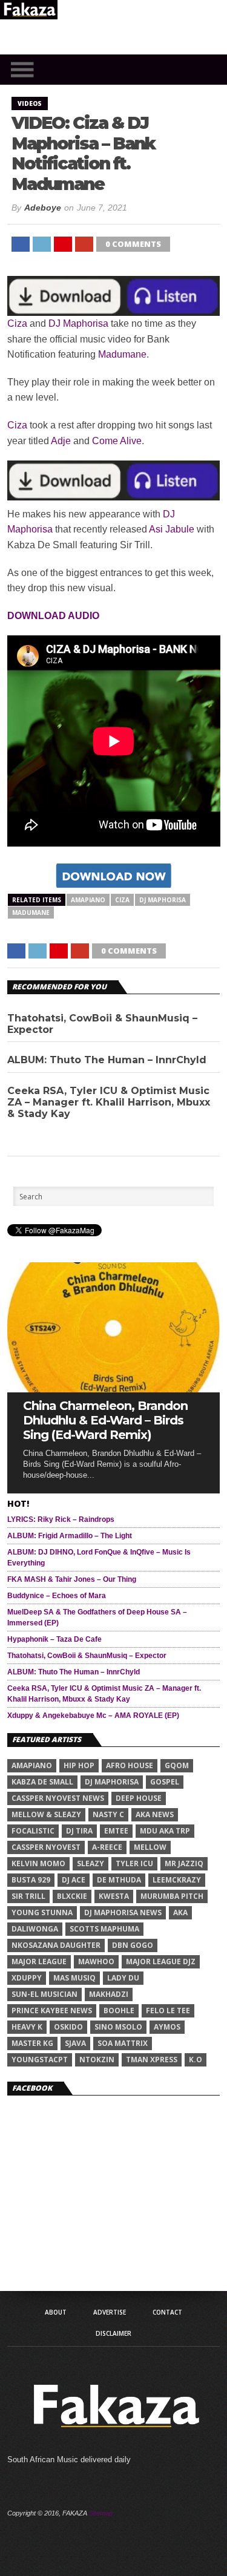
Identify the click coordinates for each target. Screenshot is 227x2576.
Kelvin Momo (38, 1863)
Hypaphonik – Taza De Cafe (54, 1639)
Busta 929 (31, 1880)
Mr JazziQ (184, 1863)
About (56, 2312)
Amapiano (88, 900)
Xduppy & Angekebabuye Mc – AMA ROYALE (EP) (93, 1716)
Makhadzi (109, 1994)
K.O (196, 2060)
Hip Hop (79, 1765)
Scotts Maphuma (104, 1929)
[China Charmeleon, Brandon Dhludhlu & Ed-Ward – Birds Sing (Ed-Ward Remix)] (114, 1389)
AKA (180, 1912)
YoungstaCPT (40, 2060)
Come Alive (117, 441)
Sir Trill (28, 1896)
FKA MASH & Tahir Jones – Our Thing (72, 1579)
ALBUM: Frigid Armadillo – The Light (70, 1536)
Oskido (68, 2027)
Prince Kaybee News (52, 2011)
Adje (61, 441)
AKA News (155, 1814)
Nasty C (108, 1814)
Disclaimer (113, 2333)
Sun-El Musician (44, 1994)
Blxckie (72, 1896)
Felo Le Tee (168, 2011)
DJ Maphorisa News (123, 1912)
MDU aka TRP (165, 1831)
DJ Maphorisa (78, 323)
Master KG (32, 2043)
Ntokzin (97, 2060)
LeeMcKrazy (177, 1880)
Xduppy (27, 1978)
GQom (177, 1765)
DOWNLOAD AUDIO (53, 616)
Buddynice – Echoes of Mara (57, 1596)
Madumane (122, 354)
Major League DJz (161, 1961)
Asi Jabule (172, 529)
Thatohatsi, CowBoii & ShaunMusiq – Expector (102, 1024)
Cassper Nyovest (46, 1847)
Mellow (150, 1847)
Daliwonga (35, 1929)
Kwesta (114, 1896)
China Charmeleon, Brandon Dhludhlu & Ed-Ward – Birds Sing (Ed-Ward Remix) (105, 1420)
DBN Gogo (133, 1945)
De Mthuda (119, 1880)
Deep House (139, 1798)
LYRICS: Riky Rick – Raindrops (61, 1519)
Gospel (165, 1782)
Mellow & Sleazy (46, 1814)
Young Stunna (42, 1912)
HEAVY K (27, 2027)
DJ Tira (79, 1831)
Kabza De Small (42, 1782)
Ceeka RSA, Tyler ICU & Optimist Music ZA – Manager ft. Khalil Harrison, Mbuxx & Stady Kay (109, 1102)
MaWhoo (96, 1961)
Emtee (116, 1831)
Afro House (130, 1765)
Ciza (17, 323)
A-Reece (107, 1847)
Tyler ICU (134, 1863)
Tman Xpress (152, 2060)
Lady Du (123, 1978)
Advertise (110, 2312)
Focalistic (33, 1831)
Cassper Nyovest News (58, 1798)
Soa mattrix (123, 2043)
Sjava (75, 2043)
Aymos (167, 2027)
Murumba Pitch (172, 1896)
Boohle (119, 2011)
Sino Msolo (118, 2027)
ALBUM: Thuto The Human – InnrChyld (107, 1060)
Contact (167, 2312)
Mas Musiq (74, 1978)
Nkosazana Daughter (56, 1945)
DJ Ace (74, 1880)
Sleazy (90, 1863)
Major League (39, 1961)
